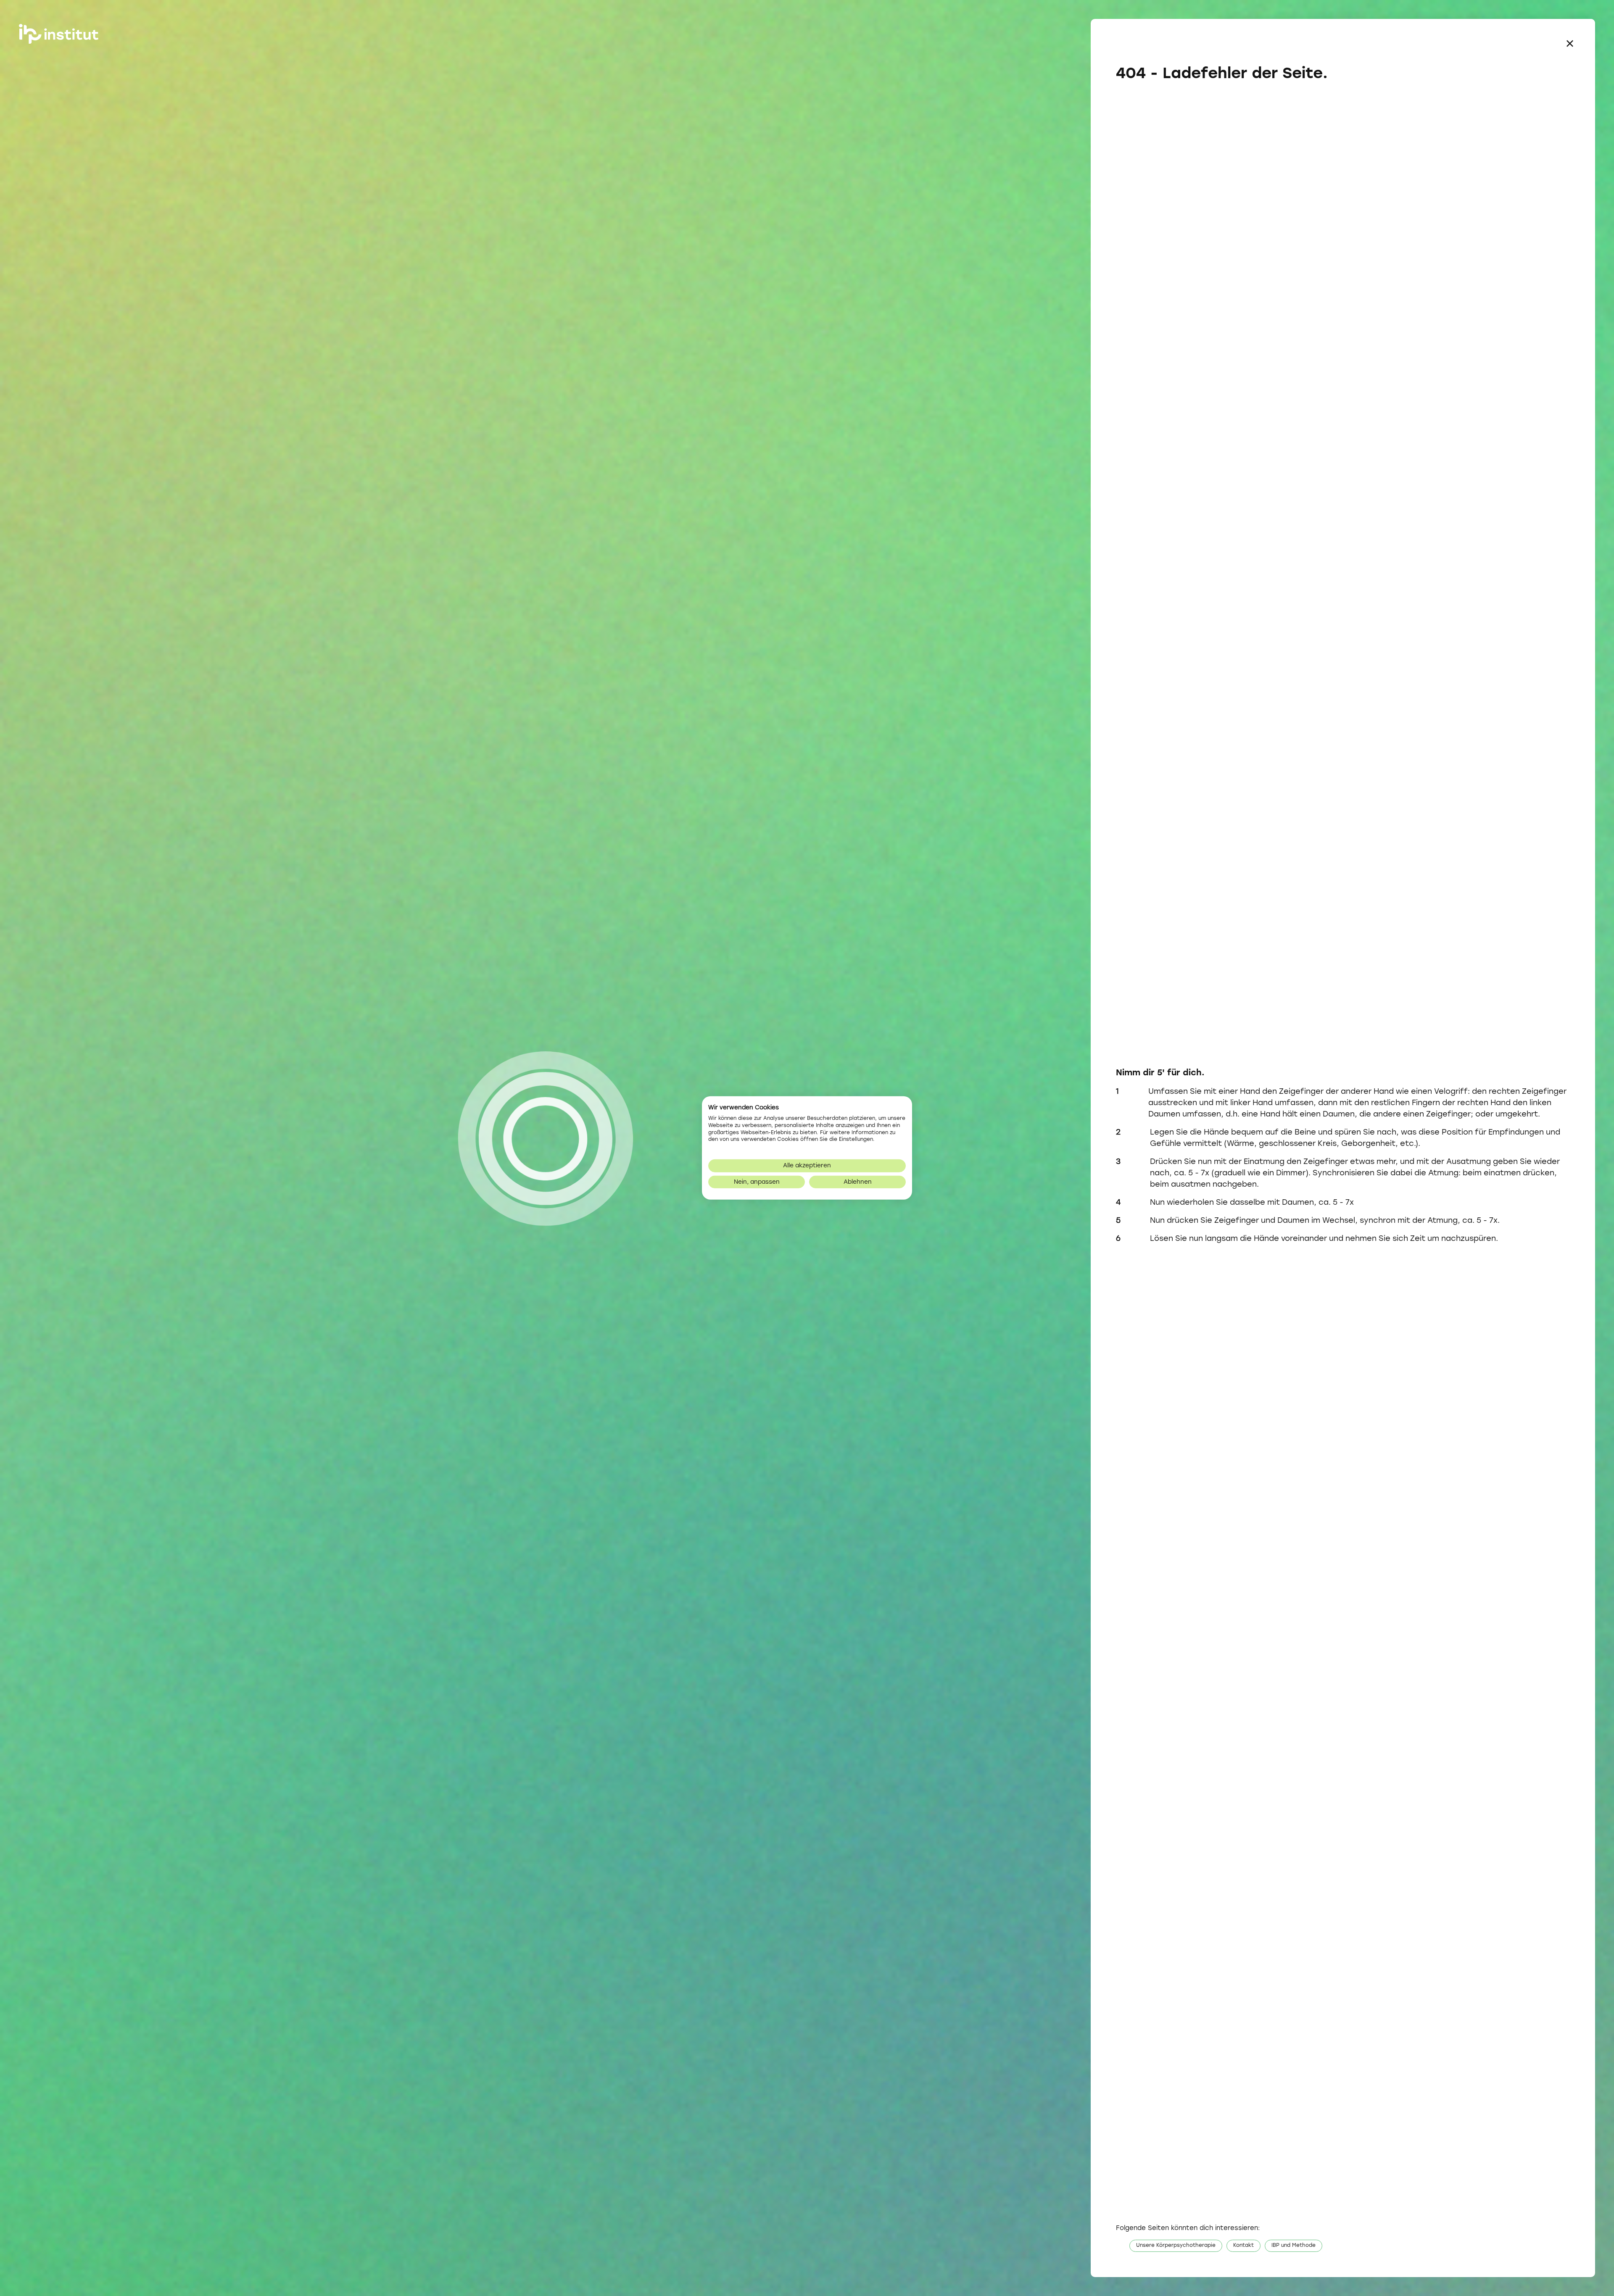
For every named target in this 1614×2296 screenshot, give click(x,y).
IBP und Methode (1294, 2246)
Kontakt (1243, 2246)
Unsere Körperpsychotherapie (1176, 2246)
